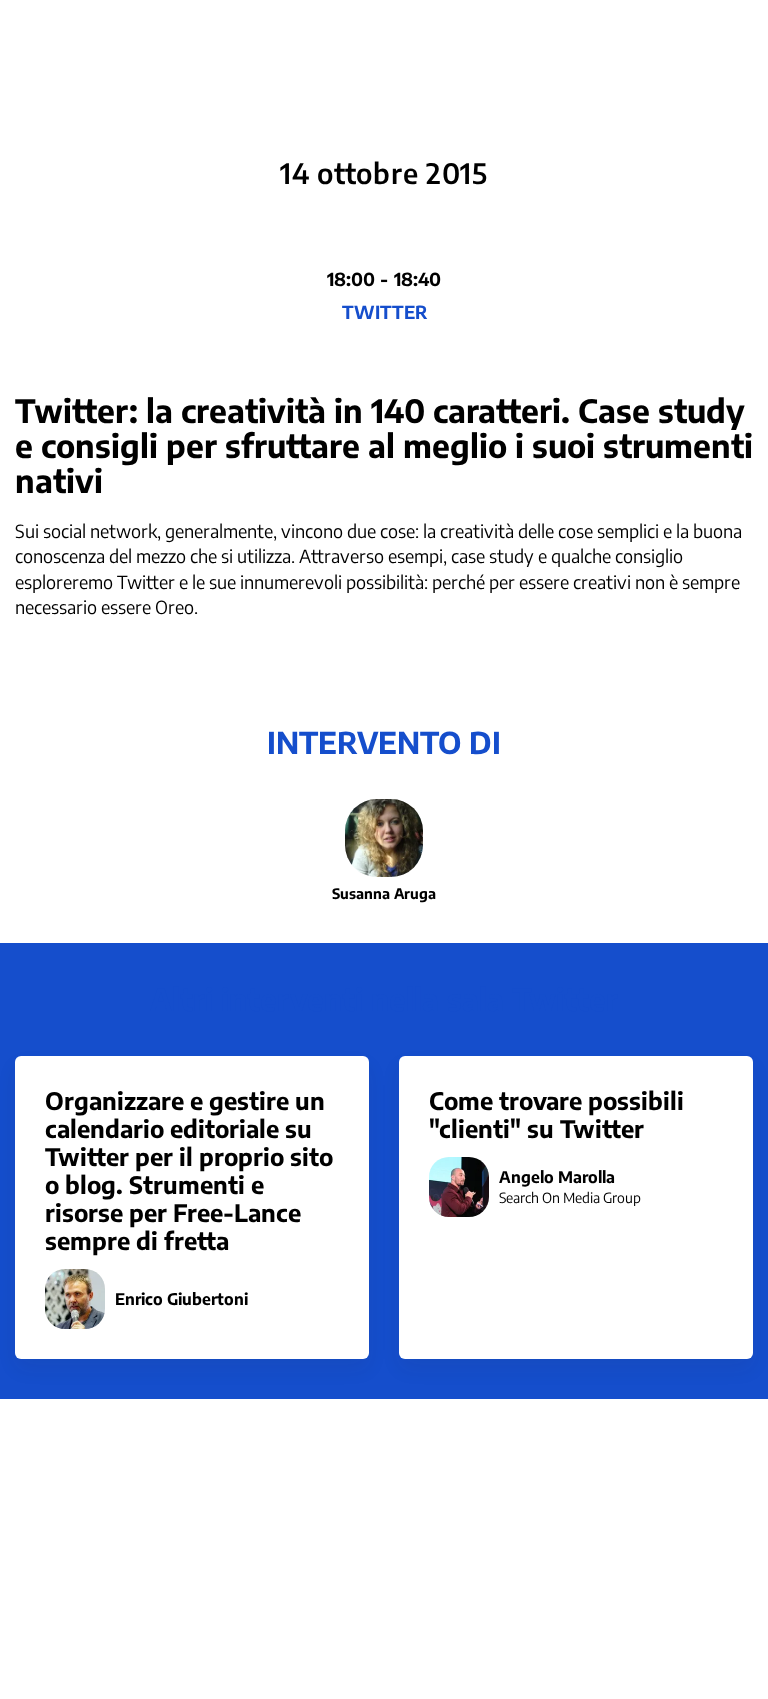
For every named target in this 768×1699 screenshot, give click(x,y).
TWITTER (384, 311)
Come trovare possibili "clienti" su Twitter (556, 1114)
